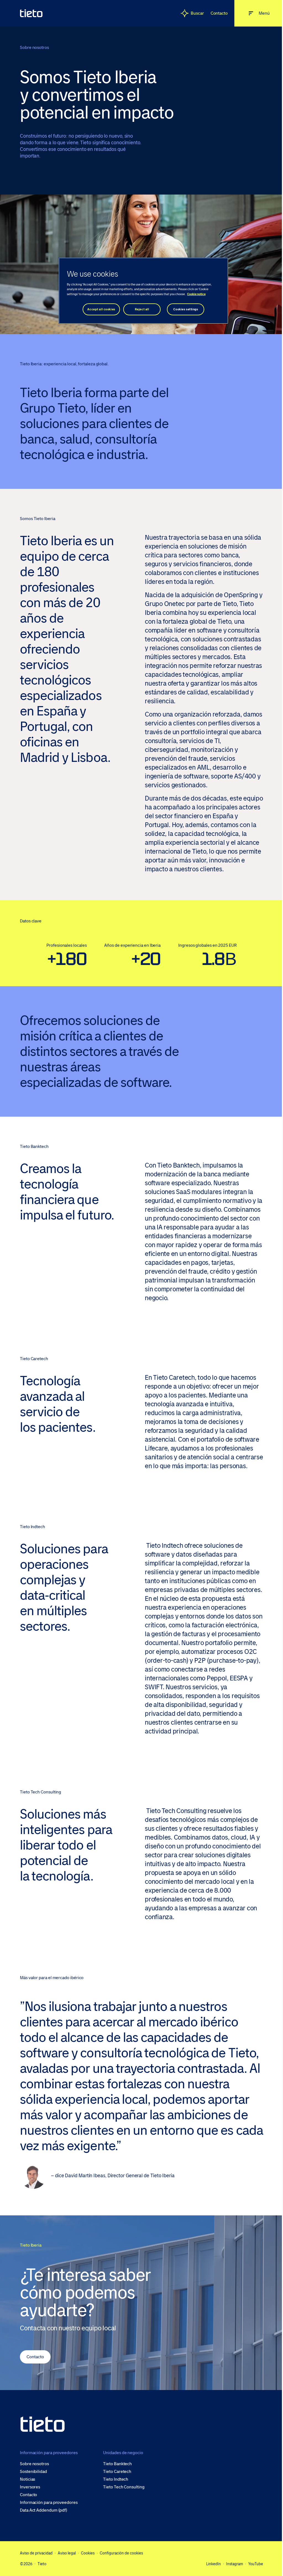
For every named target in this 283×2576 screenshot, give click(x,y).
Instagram (234, 2564)
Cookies (88, 2553)
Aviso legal (67, 2553)
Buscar (197, 13)
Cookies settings (186, 309)
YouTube (256, 2564)
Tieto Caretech (117, 2472)
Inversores (30, 2487)
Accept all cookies (101, 309)
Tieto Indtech (116, 2479)
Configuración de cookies (121, 2553)
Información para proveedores (49, 2502)
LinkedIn (213, 2564)
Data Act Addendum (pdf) (44, 2510)
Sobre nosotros (34, 2464)
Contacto (219, 13)
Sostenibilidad (33, 2472)
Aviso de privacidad (36, 2553)
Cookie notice (196, 294)
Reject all (142, 309)
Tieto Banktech (117, 2464)
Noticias (27, 2479)
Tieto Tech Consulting (124, 2487)
